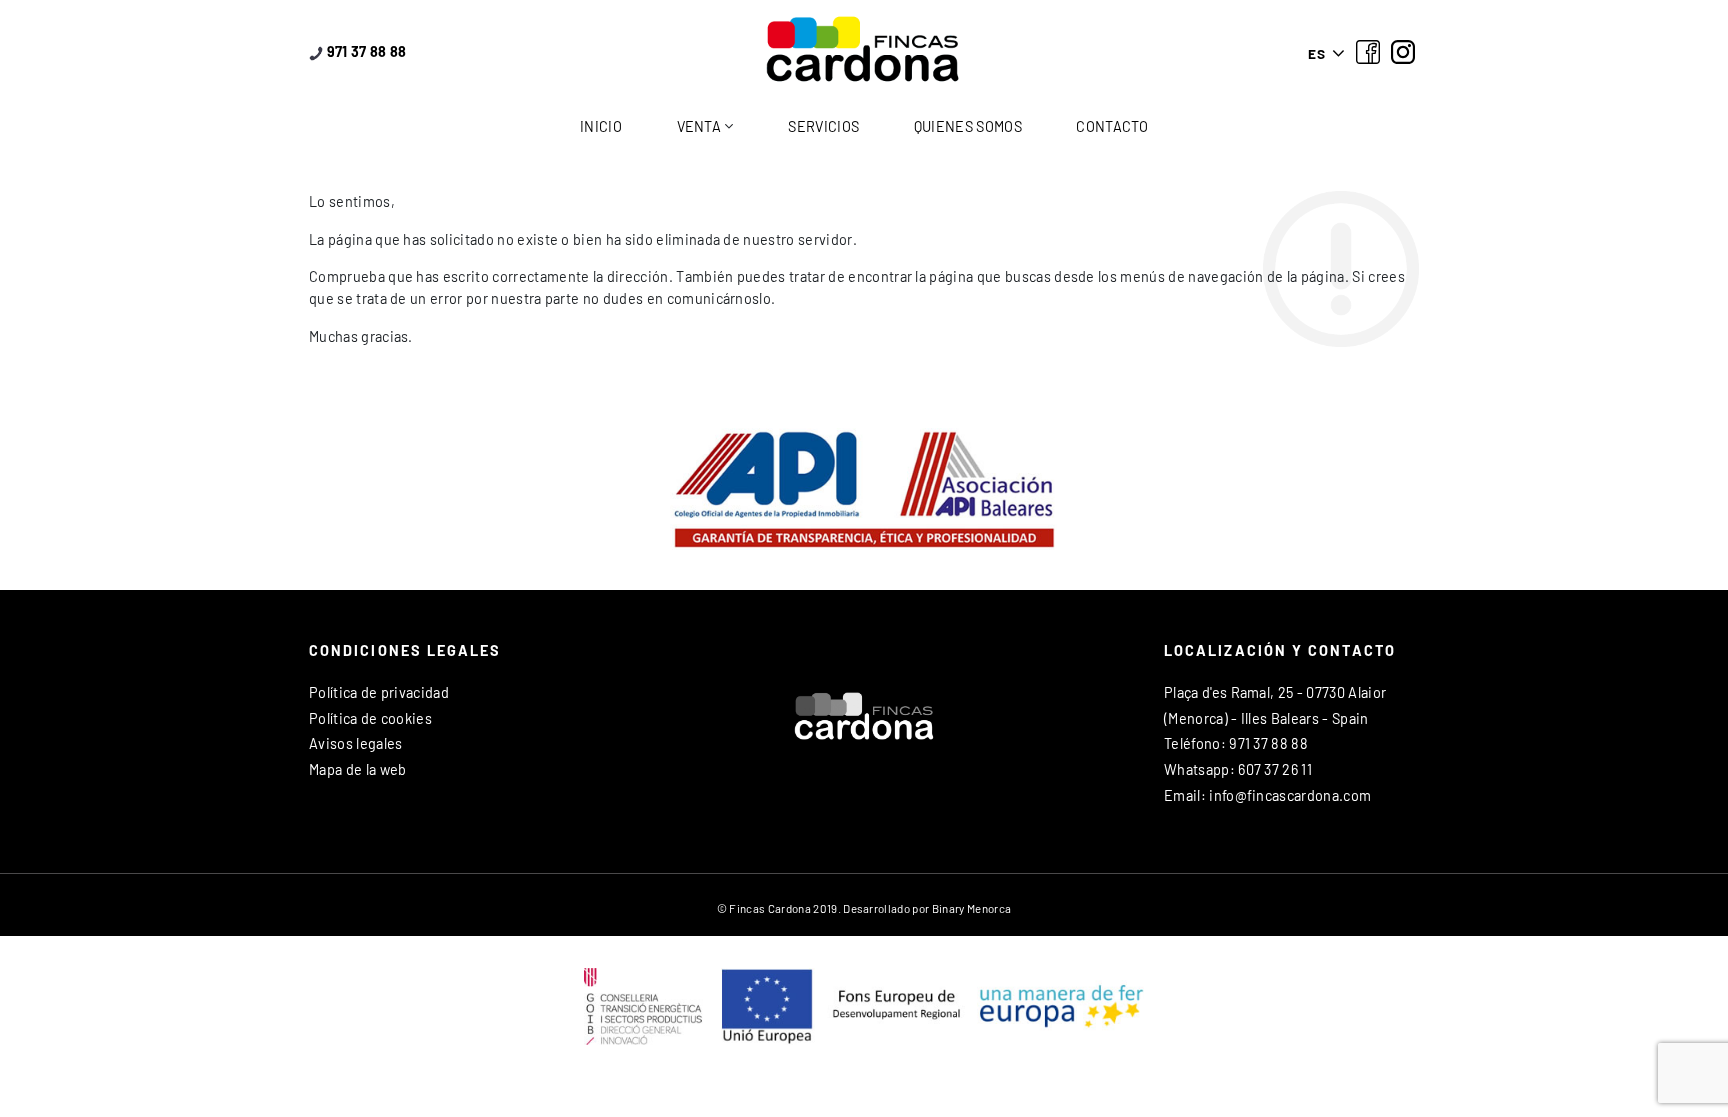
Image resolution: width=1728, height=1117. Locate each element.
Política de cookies (370, 718)
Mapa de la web (357, 769)
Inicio (601, 126)
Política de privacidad (379, 692)
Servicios (823, 126)
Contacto (1112, 126)
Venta (699, 126)
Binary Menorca (971, 908)
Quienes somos (968, 126)
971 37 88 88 (364, 51)
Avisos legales (355, 743)
